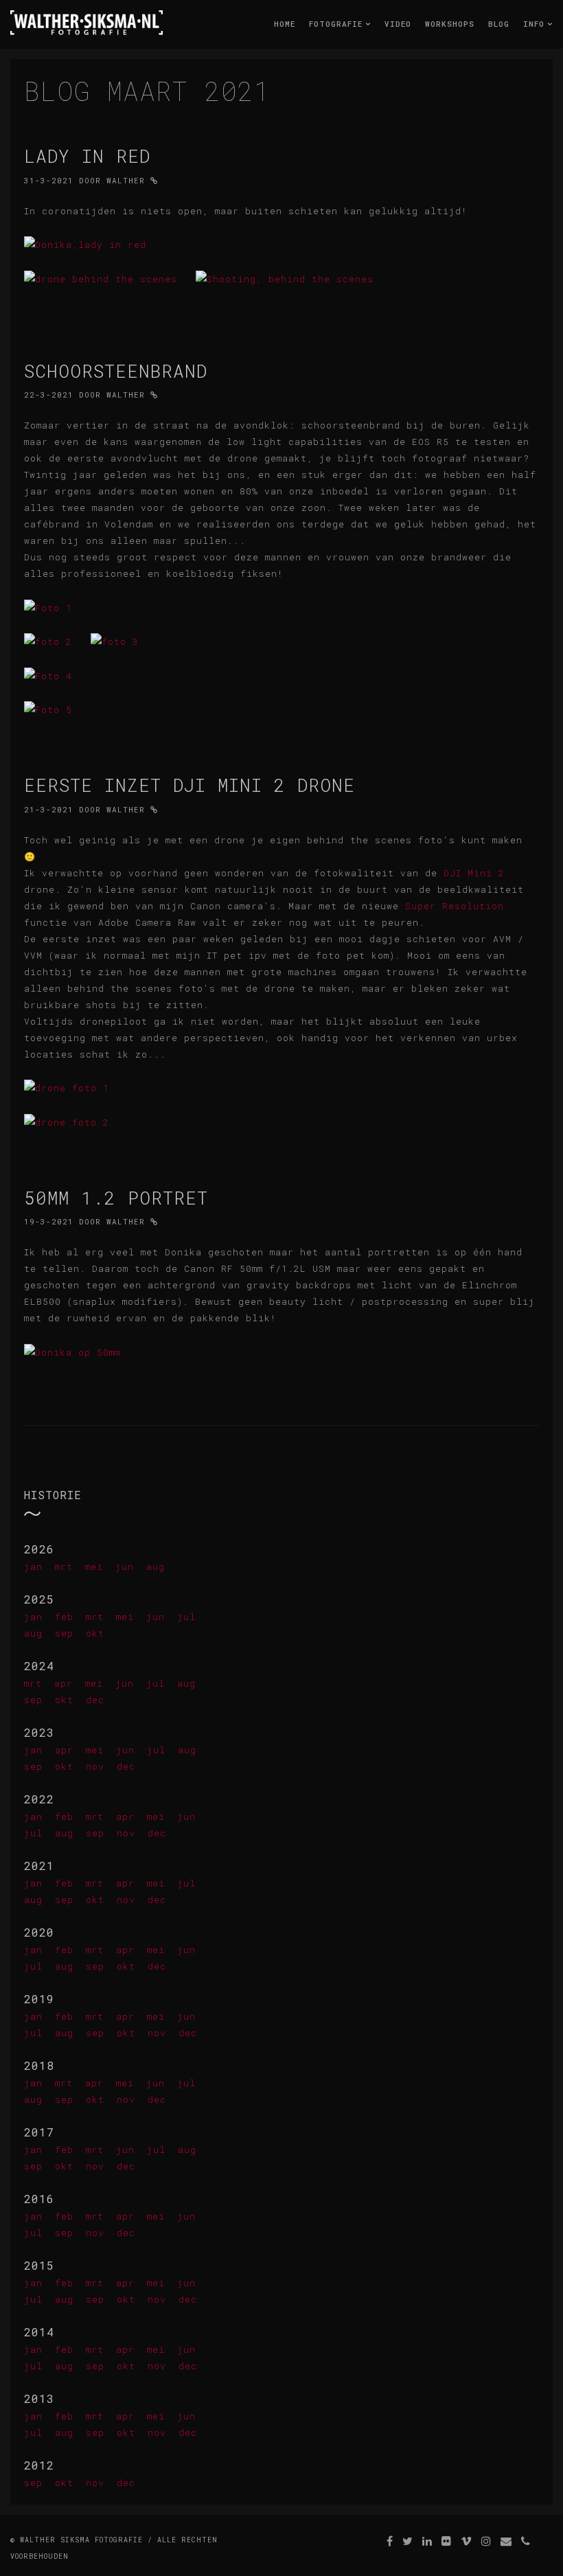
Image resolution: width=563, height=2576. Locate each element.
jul (186, 1617)
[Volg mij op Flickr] (447, 2541)
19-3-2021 (49, 1221)
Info (537, 24)
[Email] (506, 2541)
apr (64, 1683)
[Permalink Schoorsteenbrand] (154, 395)
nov (95, 1766)
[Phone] (526, 2541)
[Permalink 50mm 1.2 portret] (154, 1221)
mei (94, 1566)
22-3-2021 (49, 395)
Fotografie (338, 24)
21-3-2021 (49, 809)
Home (285, 24)
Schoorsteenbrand (116, 371)
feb (64, 1617)
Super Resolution (455, 906)
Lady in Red (87, 156)
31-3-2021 (49, 180)
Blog (499, 24)
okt (95, 1633)
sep (64, 1633)
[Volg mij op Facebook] (390, 2541)
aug (156, 1566)
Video (398, 24)
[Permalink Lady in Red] (154, 180)
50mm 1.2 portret (116, 1198)
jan (33, 1566)
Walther (126, 180)
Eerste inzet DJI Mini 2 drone (189, 785)
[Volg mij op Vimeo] (467, 2541)
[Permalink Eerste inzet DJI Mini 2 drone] (154, 809)
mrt (64, 1566)
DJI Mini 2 (474, 873)
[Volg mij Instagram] (486, 2541)
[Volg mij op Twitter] (408, 2541)
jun (125, 1566)
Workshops (450, 24)
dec (95, 1700)
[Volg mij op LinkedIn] (427, 2541)
